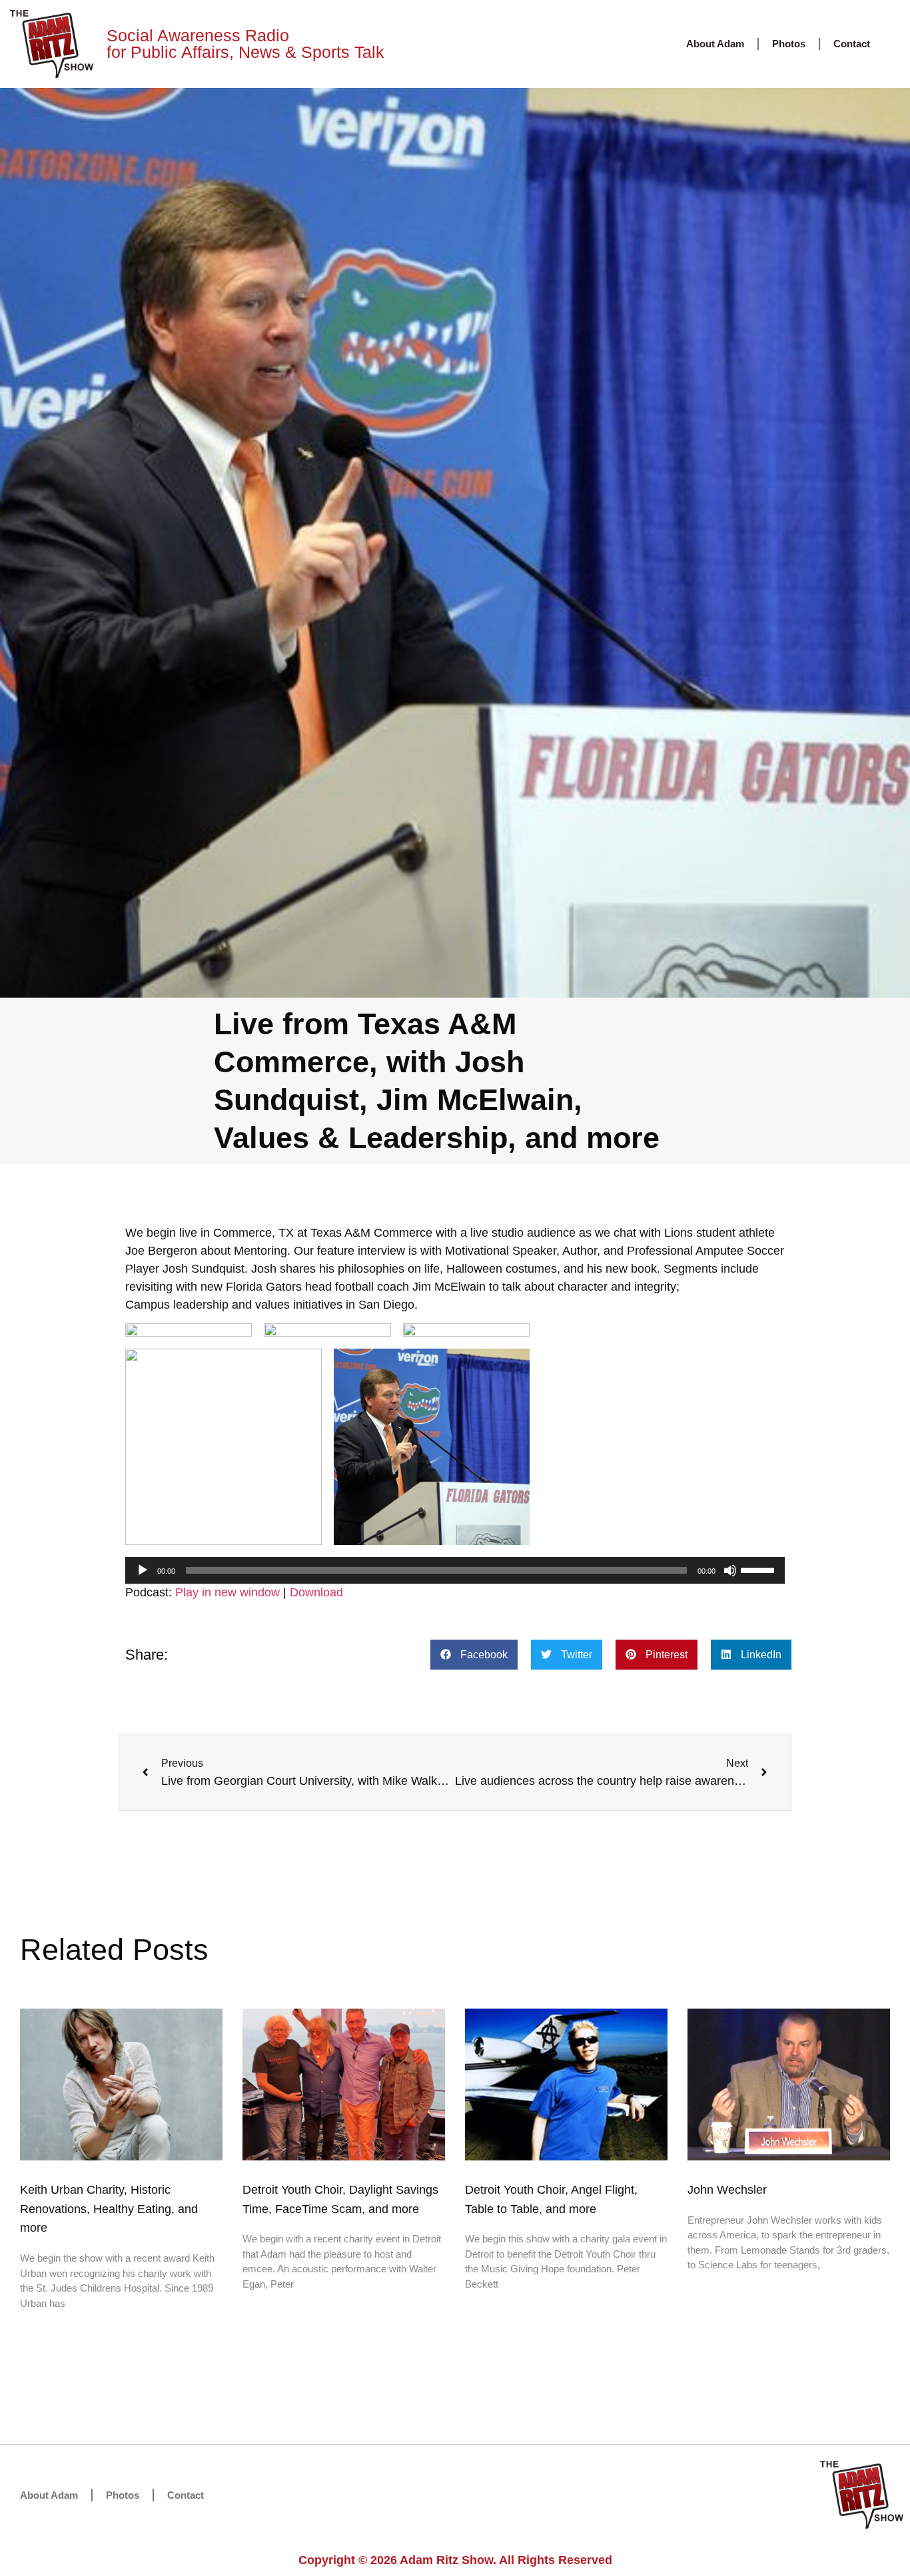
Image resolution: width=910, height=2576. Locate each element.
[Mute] (730, 1570)
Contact (852, 44)
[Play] (143, 1570)
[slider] (759, 1569)
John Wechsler (727, 2190)
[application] (455, 1570)
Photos (789, 44)
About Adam (715, 44)
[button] (474, 1655)
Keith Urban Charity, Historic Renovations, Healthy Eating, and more (109, 2209)
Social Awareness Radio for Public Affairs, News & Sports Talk (245, 44)
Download (316, 1592)
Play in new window (227, 1592)
